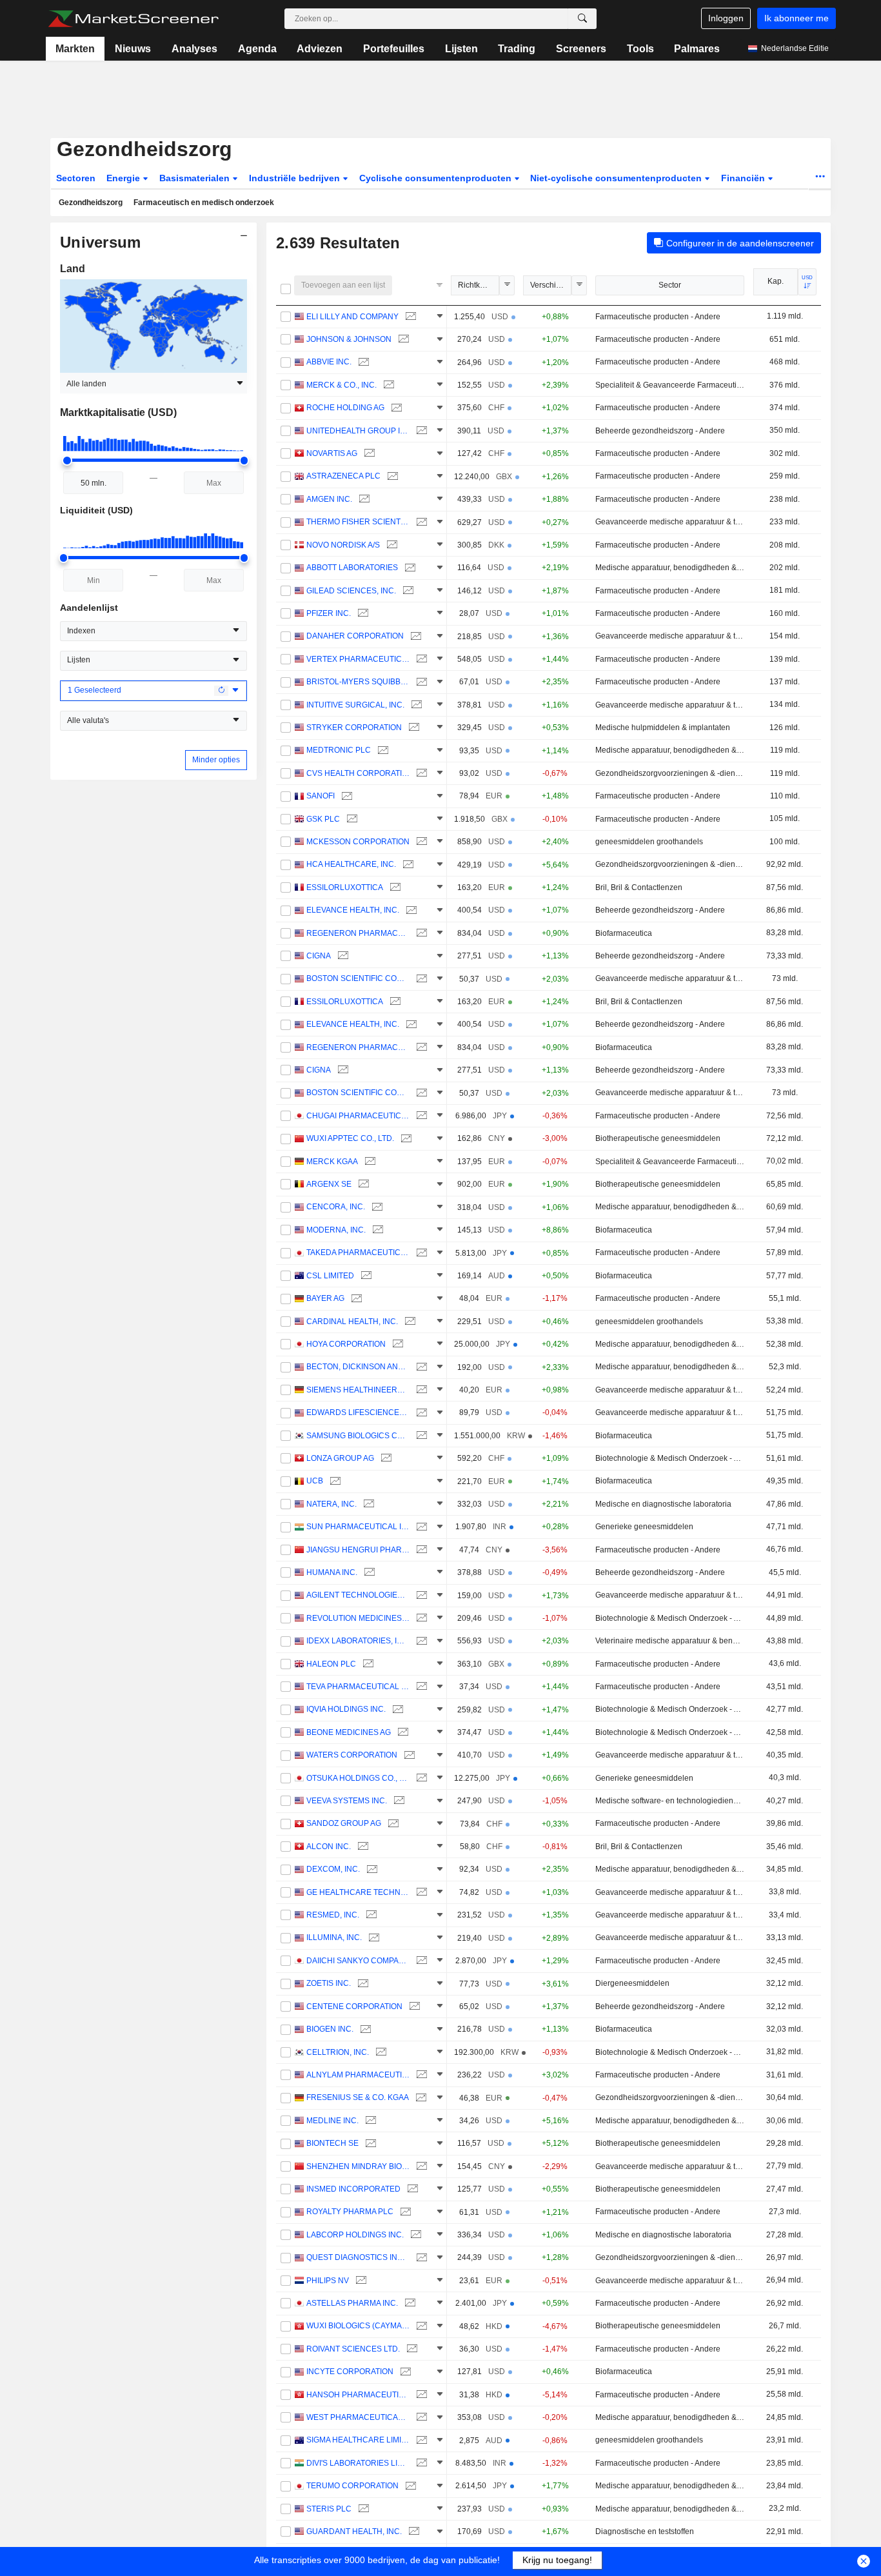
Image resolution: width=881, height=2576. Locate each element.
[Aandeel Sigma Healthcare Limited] (420, 2440)
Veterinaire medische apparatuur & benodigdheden (670, 1641)
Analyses (194, 49)
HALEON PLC (331, 1664)
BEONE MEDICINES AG (349, 1732)
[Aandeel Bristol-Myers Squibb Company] (420, 682)
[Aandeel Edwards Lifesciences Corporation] (420, 1413)
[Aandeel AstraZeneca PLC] (391, 476)
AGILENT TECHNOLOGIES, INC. (358, 1595)
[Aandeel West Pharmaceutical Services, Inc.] (420, 2418)
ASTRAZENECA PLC (343, 476)
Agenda (257, 49)
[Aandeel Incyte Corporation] (404, 2372)
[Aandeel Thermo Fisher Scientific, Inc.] (420, 522)
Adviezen (320, 49)
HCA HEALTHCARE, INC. (351, 864)
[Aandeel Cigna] (342, 956)
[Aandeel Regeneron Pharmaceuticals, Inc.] (420, 934)
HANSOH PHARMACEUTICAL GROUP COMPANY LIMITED (358, 2395)
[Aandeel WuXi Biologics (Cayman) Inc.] (420, 2326)
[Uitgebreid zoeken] (582, 19)
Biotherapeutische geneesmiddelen (658, 1138)
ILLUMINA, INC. (334, 1937)
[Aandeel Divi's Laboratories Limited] (420, 2463)
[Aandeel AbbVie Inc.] (362, 362)
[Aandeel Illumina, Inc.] (372, 1938)
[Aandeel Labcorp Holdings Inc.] (414, 2235)
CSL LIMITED (330, 1276)
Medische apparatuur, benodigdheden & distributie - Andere (670, 568)
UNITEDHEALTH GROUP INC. (358, 431)
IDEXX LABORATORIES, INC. (358, 1641)
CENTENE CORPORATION (354, 2006)
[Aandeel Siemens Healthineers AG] (420, 1390)
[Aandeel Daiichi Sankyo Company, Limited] (420, 1961)
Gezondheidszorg (91, 203)
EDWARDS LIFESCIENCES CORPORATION (358, 1412)
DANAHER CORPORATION (355, 636)
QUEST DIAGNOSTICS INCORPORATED (358, 2257)
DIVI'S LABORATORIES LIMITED (358, 2463)
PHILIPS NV (328, 2281)
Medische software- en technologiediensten (670, 1801)
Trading (517, 49)
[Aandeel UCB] (334, 1481)
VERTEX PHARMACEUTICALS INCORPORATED (358, 659)
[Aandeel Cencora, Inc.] (376, 1207)
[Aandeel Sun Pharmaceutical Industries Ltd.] (420, 1527)
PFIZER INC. (329, 613)
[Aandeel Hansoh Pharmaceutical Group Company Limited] (420, 2395)
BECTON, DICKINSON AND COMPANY (358, 1367)
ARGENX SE (329, 1184)
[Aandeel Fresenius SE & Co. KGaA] (420, 2098)
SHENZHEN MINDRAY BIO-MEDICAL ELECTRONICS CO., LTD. (358, 2166)
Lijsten (461, 49)
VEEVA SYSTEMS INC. (347, 1801)
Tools (640, 49)
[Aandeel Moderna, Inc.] (376, 1230)
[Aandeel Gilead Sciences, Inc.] (407, 591)
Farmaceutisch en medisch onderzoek (204, 203)
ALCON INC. (329, 1847)
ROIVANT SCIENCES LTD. (353, 2349)
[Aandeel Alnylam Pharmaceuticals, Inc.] (420, 2075)
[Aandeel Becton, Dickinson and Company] (420, 1367)
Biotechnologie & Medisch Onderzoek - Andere (670, 1458)
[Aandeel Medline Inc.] (369, 2121)
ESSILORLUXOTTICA (345, 887)
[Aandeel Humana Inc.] (368, 1573)
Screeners (581, 49)
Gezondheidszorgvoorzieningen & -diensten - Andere (670, 773)
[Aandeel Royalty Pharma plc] (404, 2212)
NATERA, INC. (332, 1504)
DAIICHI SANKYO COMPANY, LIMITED (358, 1961)
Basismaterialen (196, 178)
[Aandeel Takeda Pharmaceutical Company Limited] (420, 1253)
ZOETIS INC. (329, 1983)
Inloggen (726, 18)
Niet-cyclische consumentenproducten (617, 178)
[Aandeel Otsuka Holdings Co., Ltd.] (420, 1778)
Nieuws (133, 49)
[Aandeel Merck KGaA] (369, 1162)
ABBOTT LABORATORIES (352, 568)
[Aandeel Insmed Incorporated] (411, 2189)
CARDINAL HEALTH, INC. (352, 1322)
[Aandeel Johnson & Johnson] (402, 340)
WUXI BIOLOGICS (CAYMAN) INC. (358, 2326)
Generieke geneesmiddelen (644, 1527)
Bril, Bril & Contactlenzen (639, 887)
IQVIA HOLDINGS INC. (346, 1709)
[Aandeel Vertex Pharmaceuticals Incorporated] (420, 659)
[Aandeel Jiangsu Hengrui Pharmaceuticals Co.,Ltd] (420, 1550)
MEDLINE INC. (332, 2121)
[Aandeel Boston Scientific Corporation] (420, 979)
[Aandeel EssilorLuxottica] (394, 888)
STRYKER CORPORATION (354, 728)
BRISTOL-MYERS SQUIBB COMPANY (358, 682)
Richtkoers (477, 285)
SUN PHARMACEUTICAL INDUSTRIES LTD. (358, 1527)
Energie (124, 178)
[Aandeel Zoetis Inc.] (361, 1984)
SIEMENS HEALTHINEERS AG (358, 1390)
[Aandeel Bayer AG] (355, 1299)
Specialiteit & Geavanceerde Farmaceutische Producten (670, 385)
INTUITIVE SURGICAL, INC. (355, 705)
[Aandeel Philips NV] (360, 2281)
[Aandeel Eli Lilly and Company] (409, 317)
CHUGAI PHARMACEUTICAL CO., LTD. (358, 1116)
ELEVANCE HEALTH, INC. (353, 910)
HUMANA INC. (332, 1572)
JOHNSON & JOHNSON (349, 339)
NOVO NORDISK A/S (343, 545)
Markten (75, 49)
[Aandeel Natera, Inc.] (367, 1504)
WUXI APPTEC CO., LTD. (350, 1138)
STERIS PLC (329, 2509)
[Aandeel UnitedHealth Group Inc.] (420, 431)
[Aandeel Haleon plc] (367, 1664)
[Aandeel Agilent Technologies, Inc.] (420, 1595)
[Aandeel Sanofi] (345, 796)
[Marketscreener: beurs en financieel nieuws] (133, 19)
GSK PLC (323, 819)
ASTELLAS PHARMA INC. (352, 2303)
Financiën (744, 178)
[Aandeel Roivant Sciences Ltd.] (411, 2349)
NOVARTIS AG (332, 453)
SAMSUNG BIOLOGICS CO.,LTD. (358, 1436)
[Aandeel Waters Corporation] (408, 1755)
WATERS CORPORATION (352, 1755)
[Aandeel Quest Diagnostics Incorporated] (420, 2258)
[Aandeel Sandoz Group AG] (392, 1824)
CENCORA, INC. (336, 1207)
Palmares (697, 49)
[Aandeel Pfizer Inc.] (361, 614)
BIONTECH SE (332, 2143)
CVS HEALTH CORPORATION (358, 773)
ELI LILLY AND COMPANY (352, 317)
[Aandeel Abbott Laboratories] (409, 568)
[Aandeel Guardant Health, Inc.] (412, 2532)
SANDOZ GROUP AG (344, 1823)
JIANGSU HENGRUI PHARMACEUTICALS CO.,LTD (358, 1550)
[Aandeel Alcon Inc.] (361, 1847)
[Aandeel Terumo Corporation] (409, 2486)
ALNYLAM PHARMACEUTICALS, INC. (358, 2075)
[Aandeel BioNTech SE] (369, 2144)
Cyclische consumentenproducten (437, 178)
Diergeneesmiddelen (632, 1983)
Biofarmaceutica (624, 933)
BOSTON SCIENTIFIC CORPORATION (358, 978)
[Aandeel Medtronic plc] (381, 750)
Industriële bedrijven (296, 178)
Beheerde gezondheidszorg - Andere (660, 431)
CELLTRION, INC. (338, 2052)
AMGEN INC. (329, 499)
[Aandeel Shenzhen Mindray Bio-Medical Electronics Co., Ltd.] (420, 2167)
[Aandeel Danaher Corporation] (414, 636)
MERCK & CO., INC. (342, 385)
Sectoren (76, 178)
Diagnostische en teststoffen (645, 2531)
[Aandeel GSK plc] (351, 819)
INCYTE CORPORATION (350, 2372)
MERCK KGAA (332, 1162)
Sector (670, 285)
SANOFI (321, 796)
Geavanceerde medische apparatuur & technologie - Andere (670, 522)
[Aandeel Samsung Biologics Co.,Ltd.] (420, 1436)
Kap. (776, 281)
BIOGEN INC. (330, 2029)
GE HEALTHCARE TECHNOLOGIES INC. (358, 1892)
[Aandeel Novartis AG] (368, 454)
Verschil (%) (551, 285)
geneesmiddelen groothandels (649, 842)
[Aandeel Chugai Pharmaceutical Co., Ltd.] (420, 1116)
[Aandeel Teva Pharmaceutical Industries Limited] (420, 1687)
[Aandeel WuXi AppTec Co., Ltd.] (405, 1139)
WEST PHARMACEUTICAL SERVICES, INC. (358, 2417)
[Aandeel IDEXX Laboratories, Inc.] (420, 1641)
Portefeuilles (394, 49)
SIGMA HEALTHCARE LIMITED (358, 2440)
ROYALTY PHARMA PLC (350, 2212)
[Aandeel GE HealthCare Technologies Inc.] (420, 1893)
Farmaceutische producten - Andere (658, 317)
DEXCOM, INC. (333, 1869)
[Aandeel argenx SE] (362, 1184)
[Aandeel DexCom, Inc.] (371, 1869)
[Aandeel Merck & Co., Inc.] (387, 385)
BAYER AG (325, 1298)
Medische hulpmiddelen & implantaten (663, 728)
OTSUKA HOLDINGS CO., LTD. (358, 1778)
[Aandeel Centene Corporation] (413, 2007)
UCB (315, 1481)
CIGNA (319, 956)
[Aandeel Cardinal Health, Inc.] (409, 1322)
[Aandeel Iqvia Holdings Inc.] (396, 1709)
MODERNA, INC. (336, 1230)
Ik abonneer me (797, 18)
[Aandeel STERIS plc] (362, 2509)
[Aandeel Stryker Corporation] (412, 728)
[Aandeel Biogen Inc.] (364, 2029)
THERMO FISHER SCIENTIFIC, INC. (358, 522)
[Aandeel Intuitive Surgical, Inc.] (415, 705)
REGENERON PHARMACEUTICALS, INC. (358, 933)
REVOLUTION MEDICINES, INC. (358, 1618)
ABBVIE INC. (329, 362)
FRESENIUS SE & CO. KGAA (358, 2097)
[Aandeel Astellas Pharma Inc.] (409, 2304)
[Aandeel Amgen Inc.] (363, 500)
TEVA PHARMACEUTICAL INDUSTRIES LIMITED (358, 1687)
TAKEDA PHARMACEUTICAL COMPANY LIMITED (358, 1253)
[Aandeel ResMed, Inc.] (370, 1915)
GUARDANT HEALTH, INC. (354, 2531)
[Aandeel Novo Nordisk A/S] (391, 545)
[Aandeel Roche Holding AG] (395, 408)
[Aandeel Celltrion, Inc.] (380, 2053)
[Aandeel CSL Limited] (365, 1276)
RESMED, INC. (333, 1915)
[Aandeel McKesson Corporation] (420, 842)
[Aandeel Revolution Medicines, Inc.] (420, 1619)
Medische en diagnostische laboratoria (663, 1504)
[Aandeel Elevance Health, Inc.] (410, 910)
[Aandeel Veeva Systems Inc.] (398, 1801)
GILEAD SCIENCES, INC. (351, 591)
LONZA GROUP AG (340, 1458)
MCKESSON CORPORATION (358, 842)
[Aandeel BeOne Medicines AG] (401, 1733)
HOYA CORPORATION (346, 1344)
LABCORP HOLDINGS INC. (355, 2235)
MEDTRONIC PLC (339, 750)
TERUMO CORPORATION (352, 2486)
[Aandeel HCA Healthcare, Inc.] (407, 865)
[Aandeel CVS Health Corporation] (420, 774)
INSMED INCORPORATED (353, 2189)
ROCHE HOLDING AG (345, 408)
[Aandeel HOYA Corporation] (396, 1344)
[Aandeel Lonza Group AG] (385, 1459)
